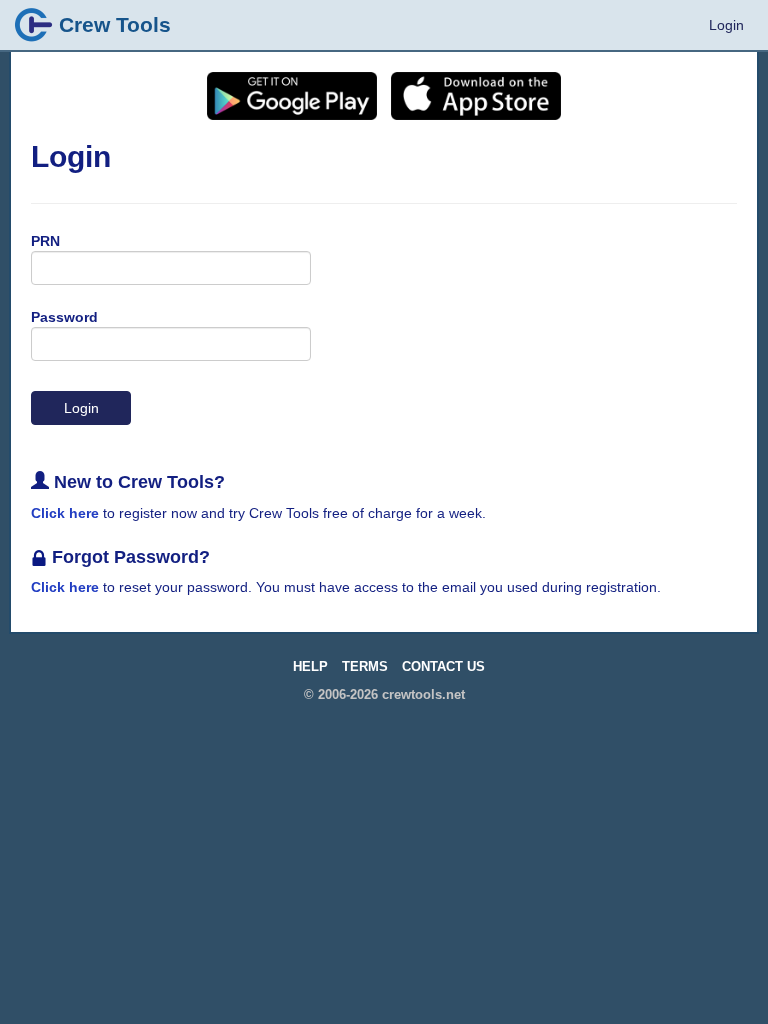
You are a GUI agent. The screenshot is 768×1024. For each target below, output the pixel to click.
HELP (310, 667)
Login (726, 25)
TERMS (365, 667)
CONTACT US (443, 667)
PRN (45, 241)
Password (64, 317)
